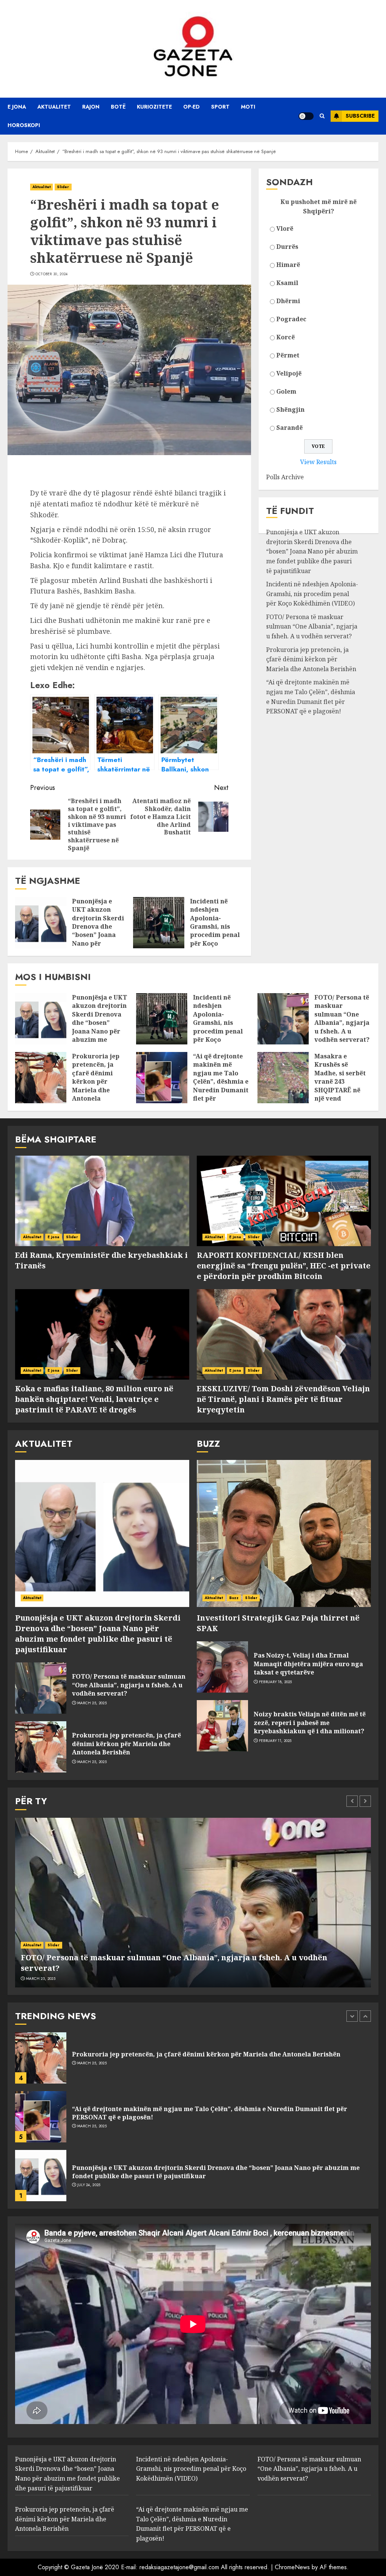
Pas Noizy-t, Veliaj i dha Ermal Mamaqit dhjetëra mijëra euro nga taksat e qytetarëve (308, 1664)
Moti (248, 107)
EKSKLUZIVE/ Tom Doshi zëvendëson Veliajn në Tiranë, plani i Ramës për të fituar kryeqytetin (283, 1399)
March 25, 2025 (92, 1703)
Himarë (288, 265)
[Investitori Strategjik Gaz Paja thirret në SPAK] (284, 1533)
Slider (63, 187)
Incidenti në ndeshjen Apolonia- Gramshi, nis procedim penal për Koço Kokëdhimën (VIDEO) (215, 931)
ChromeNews (292, 2567)
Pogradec (291, 319)
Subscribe (360, 116)
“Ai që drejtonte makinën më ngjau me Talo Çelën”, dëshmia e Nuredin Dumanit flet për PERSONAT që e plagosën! (221, 1086)
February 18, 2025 (276, 1682)
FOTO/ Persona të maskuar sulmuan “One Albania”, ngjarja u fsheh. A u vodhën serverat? (312, 626)
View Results (318, 462)
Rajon (91, 107)
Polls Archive (285, 477)
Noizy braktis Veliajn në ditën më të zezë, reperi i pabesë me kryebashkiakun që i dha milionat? (310, 1723)
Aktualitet (54, 107)
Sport (220, 107)
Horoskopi (24, 125)
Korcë (286, 337)
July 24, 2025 (89, 2126)
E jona (17, 107)
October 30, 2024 (52, 274)
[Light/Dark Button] (306, 116)
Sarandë (289, 428)
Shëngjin (290, 409)
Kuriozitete (154, 107)
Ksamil (287, 283)
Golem (286, 391)
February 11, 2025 (275, 1741)
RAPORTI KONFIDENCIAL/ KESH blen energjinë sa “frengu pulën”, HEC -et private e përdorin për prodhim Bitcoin (284, 1266)
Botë (118, 107)
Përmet (288, 355)
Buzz (234, 1598)
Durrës (287, 247)
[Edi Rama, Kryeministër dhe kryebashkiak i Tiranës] (102, 1201)
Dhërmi (288, 301)
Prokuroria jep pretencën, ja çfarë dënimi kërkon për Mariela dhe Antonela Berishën (311, 659)
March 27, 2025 (92, 2181)
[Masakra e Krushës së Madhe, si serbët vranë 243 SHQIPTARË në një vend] (283, 1078)
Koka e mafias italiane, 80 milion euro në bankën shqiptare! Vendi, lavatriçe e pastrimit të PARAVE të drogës (94, 1399)
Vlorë (285, 228)
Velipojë (289, 373)
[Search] (322, 116)
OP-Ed (191, 107)
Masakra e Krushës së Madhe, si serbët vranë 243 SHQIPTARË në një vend (340, 1077)
